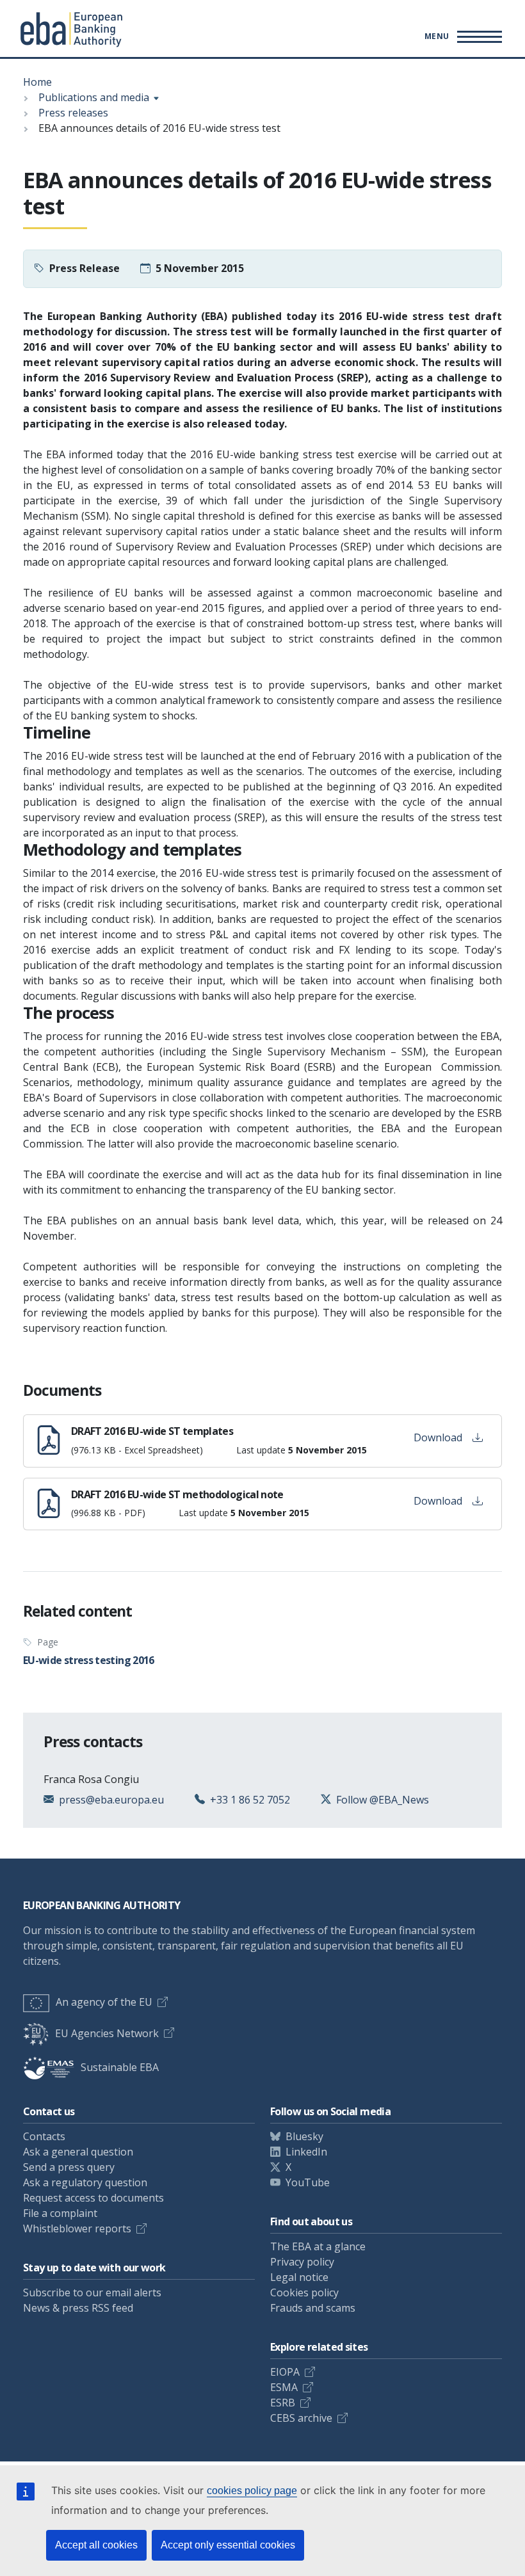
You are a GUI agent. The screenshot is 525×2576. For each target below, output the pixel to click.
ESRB (283, 2403)
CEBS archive (301, 2418)
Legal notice (299, 2277)
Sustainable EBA (120, 2067)
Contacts (44, 2136)
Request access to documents (93, 2198)
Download (438, 1437)
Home (37, 82)
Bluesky (304, 2136)
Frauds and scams (313, 2308)
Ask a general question (78, 2152)
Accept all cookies (96, 2545)
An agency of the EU (104, 2002)
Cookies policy (304, 2292)
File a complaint (60, 2213)
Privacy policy (302, 2262)
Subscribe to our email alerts (92, 2292)
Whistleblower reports (77, 2228)
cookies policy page (252, 2491)
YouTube (308, 2182)
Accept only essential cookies (228, 2545)
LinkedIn (306, 2152)
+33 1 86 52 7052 (250, 1800)
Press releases (73, 113)
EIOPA (285, 2372)
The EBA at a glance (318, 2246)
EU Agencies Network (107, 2033)
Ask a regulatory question (85, 2182)
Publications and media (94, 97)
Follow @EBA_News (383, 1800)
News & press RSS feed (78, 2308)
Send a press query (69, 2167)
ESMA (284, 2387)
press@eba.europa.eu (111, 1800)
